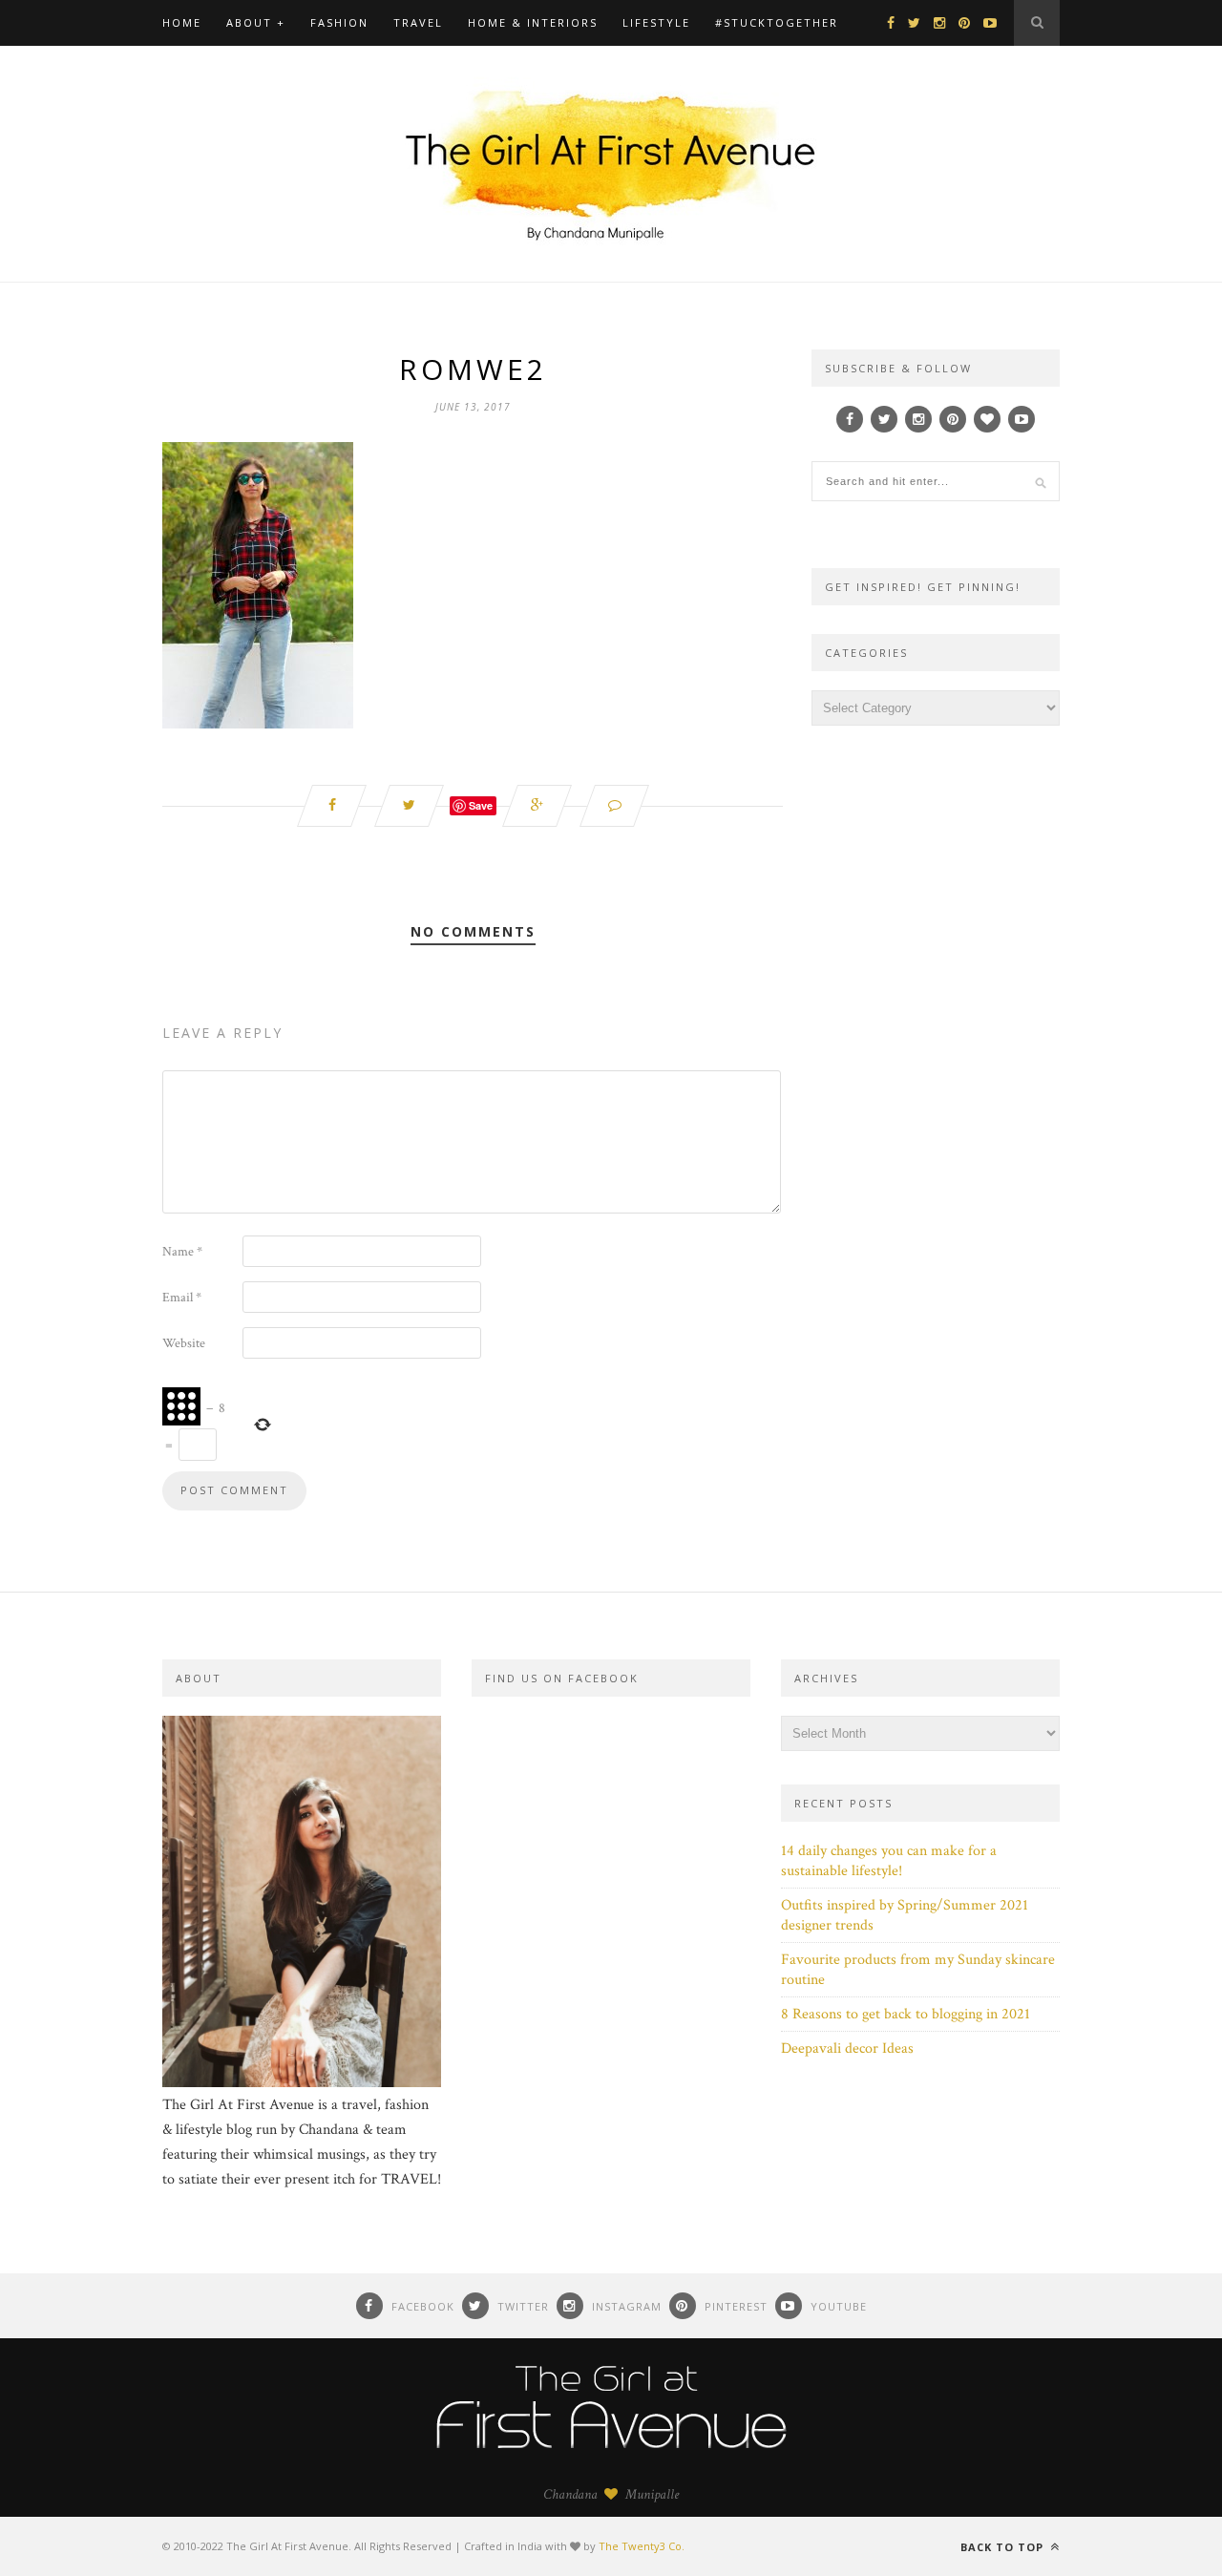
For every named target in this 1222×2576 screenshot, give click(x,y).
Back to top (1004, 2547)
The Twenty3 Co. (642, 2546)
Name (182, 1252)
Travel (418, 22)
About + (256, 22)
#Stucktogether (777, 22)
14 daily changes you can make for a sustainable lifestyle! (889, 1861)
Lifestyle (656, 22)
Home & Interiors (533, 22)
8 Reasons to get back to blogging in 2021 (906, 2014)
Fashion (339, 22)
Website (184, 1343)
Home (182, 22)
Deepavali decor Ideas (847, 2048)
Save (481, 805)
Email (182, 1298)
